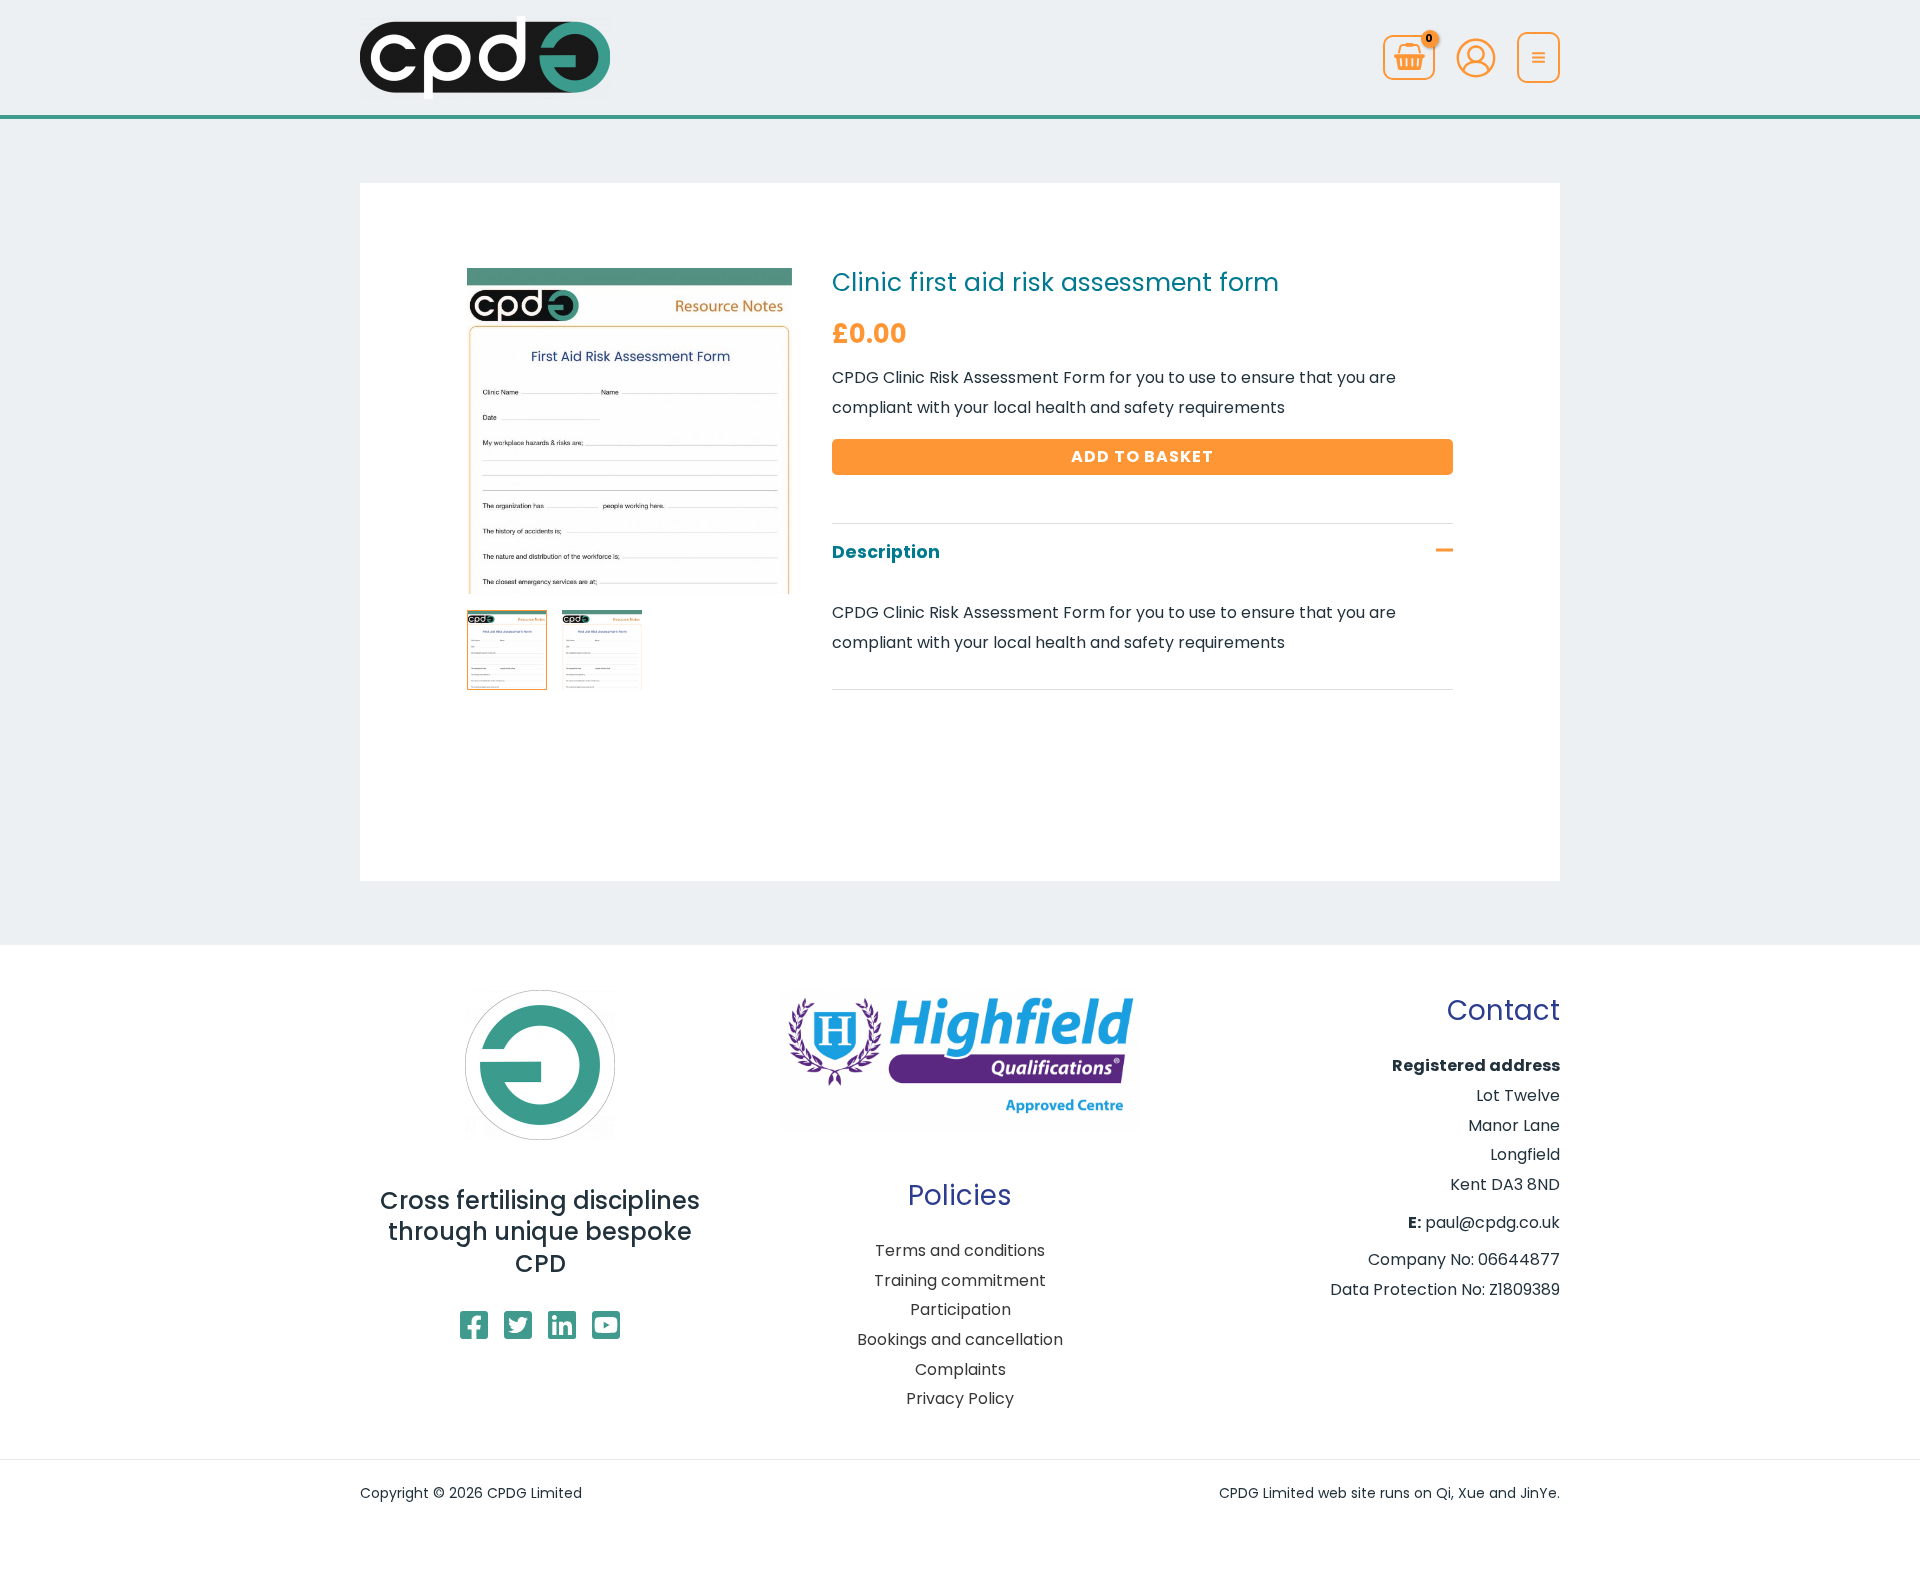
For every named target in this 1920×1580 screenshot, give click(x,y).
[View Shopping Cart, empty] (1409, 58)
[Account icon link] (1476, 58)
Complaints (960, 1369)
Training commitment (960, 1280)
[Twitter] (518, 1325)
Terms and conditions (960, 1250)
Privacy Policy (960, 1398)
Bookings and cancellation (960, 1339)
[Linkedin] (562, 1325)
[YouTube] (606, 1325)
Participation (960, 1309)
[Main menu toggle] (1538, 57)
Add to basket (1142, 456)
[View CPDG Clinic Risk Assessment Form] (507, 650)
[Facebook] (474, 1325)
